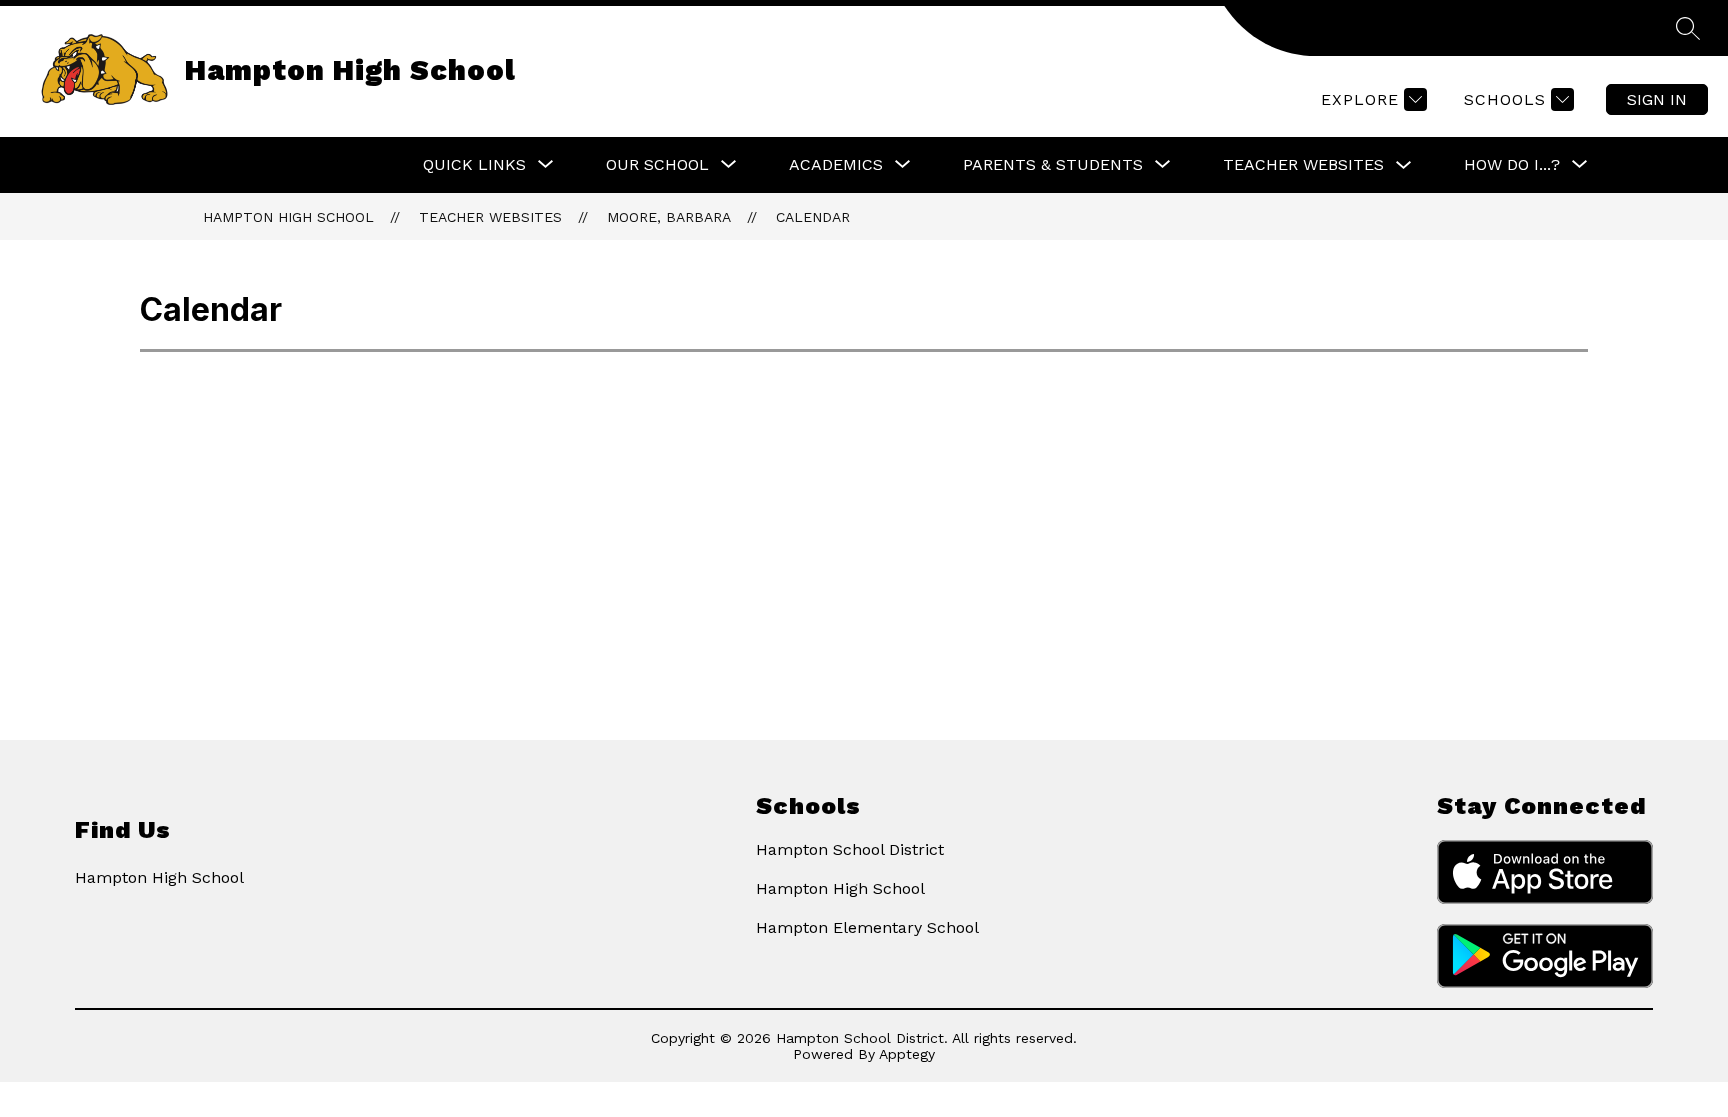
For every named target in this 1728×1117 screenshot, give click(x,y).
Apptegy (907, 1054)
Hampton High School (288, 217)
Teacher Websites (1303, 164)
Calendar (813, 217)
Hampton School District (850, 849)
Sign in (1657, 99)
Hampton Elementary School (867, 927)
